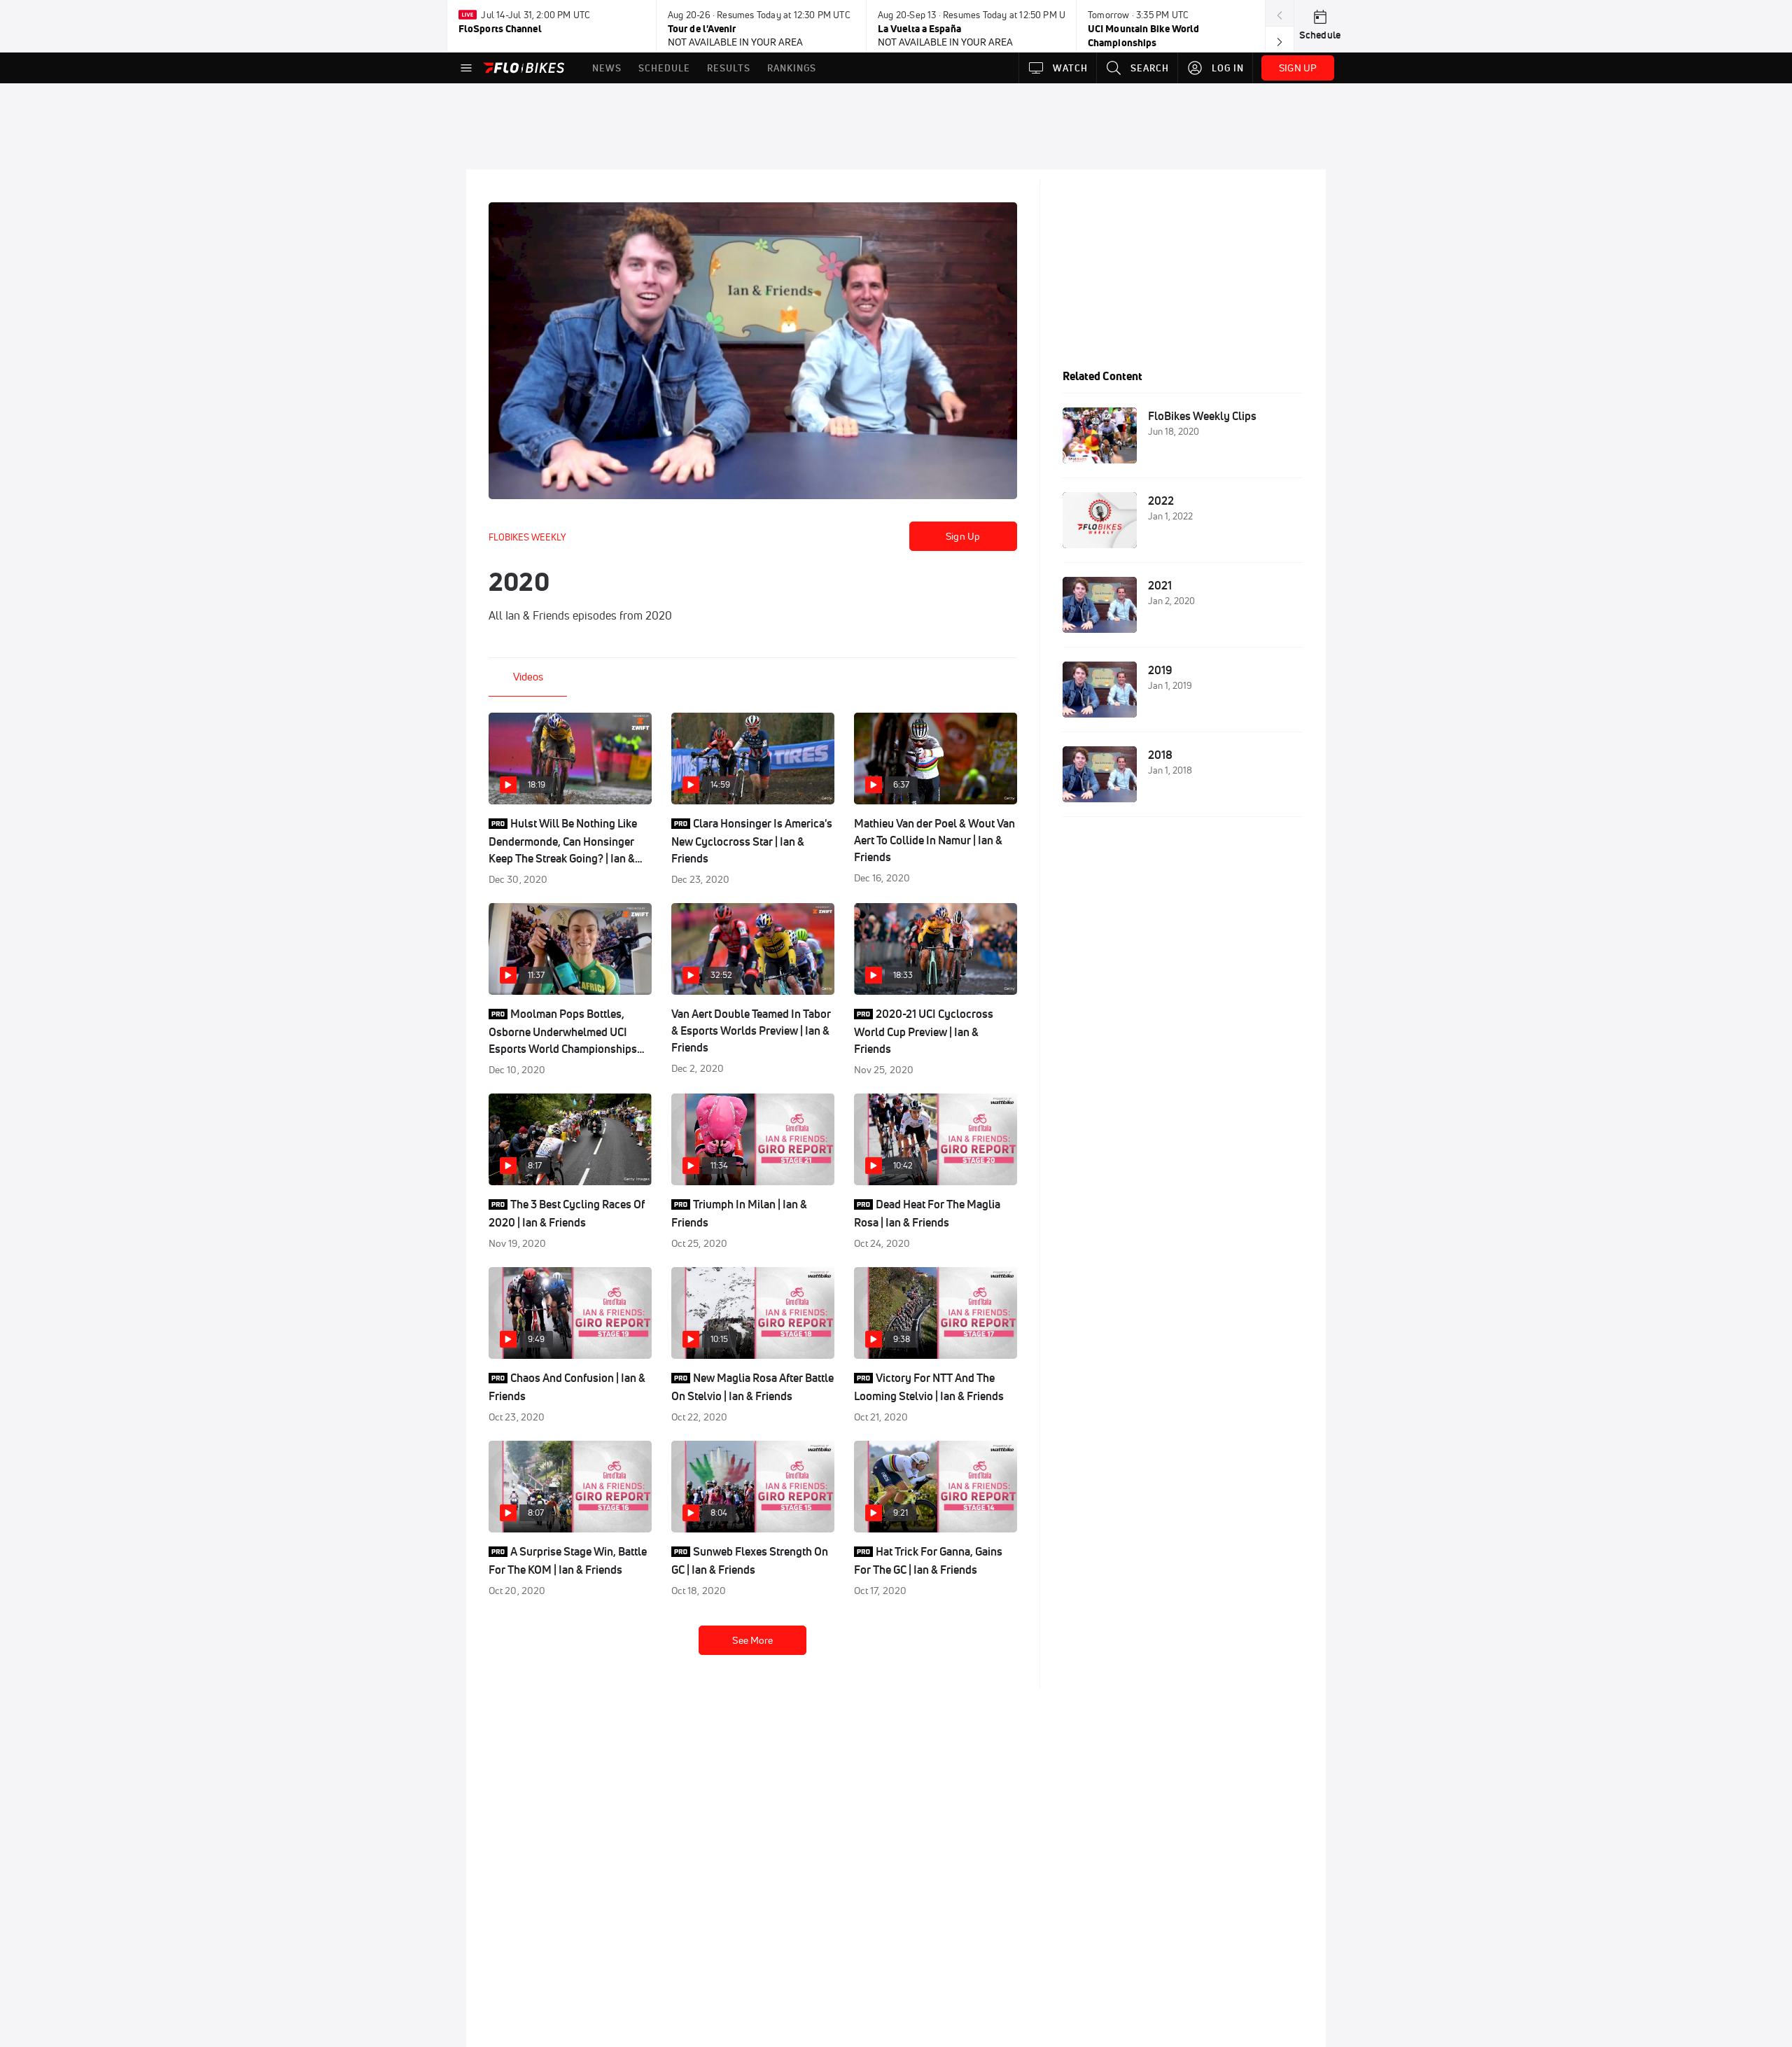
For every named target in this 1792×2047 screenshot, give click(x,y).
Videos (528, 677)
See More (752, 1640)
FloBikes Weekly (527, 537)
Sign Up (963, 536)
